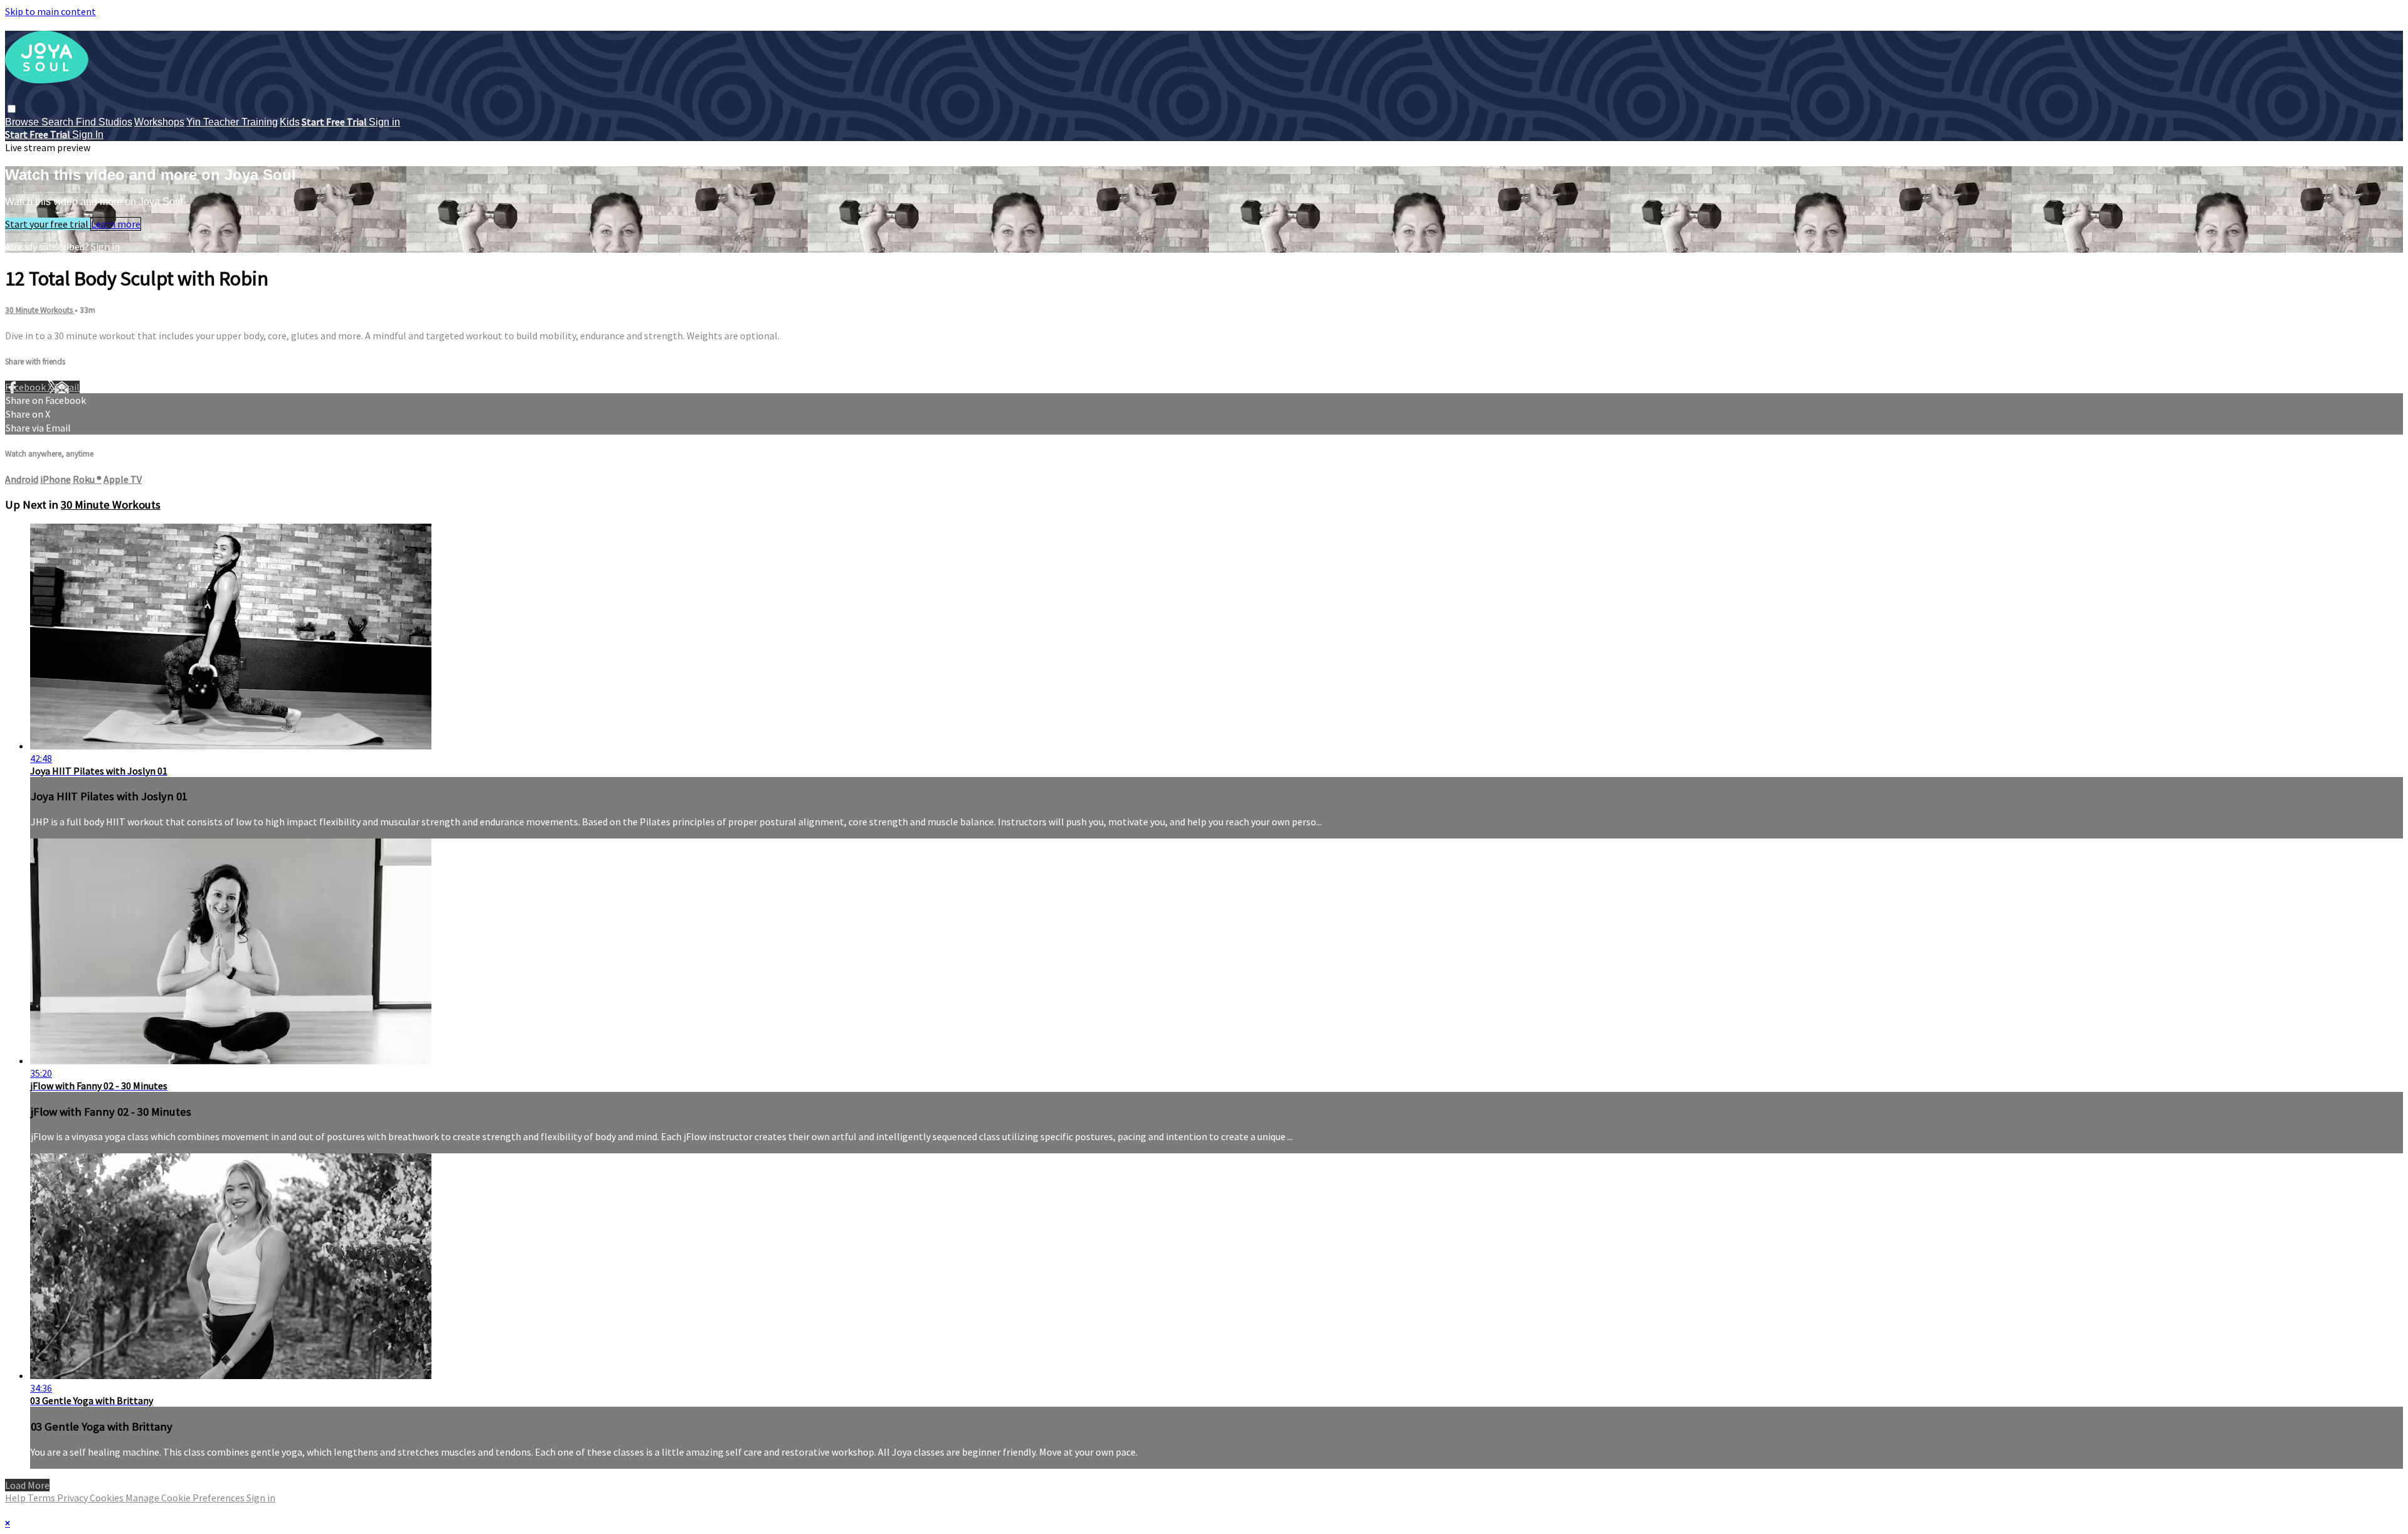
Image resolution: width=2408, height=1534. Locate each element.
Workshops (159, 122)
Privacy (73, 1498)
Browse (23, 122)
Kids (290, 122)
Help (16, 1498)
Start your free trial (48, 224)
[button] (12, 109)
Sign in (384, 122)
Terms (42, 1498)
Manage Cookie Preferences (186, 1498)
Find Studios (104, 122)
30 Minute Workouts (40, 310)
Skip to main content (50, 11)
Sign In (88, 135)
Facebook (26, 387)
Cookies (108, 1498)
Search (59, 122)
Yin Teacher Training (232, 122)
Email (67, 387)
